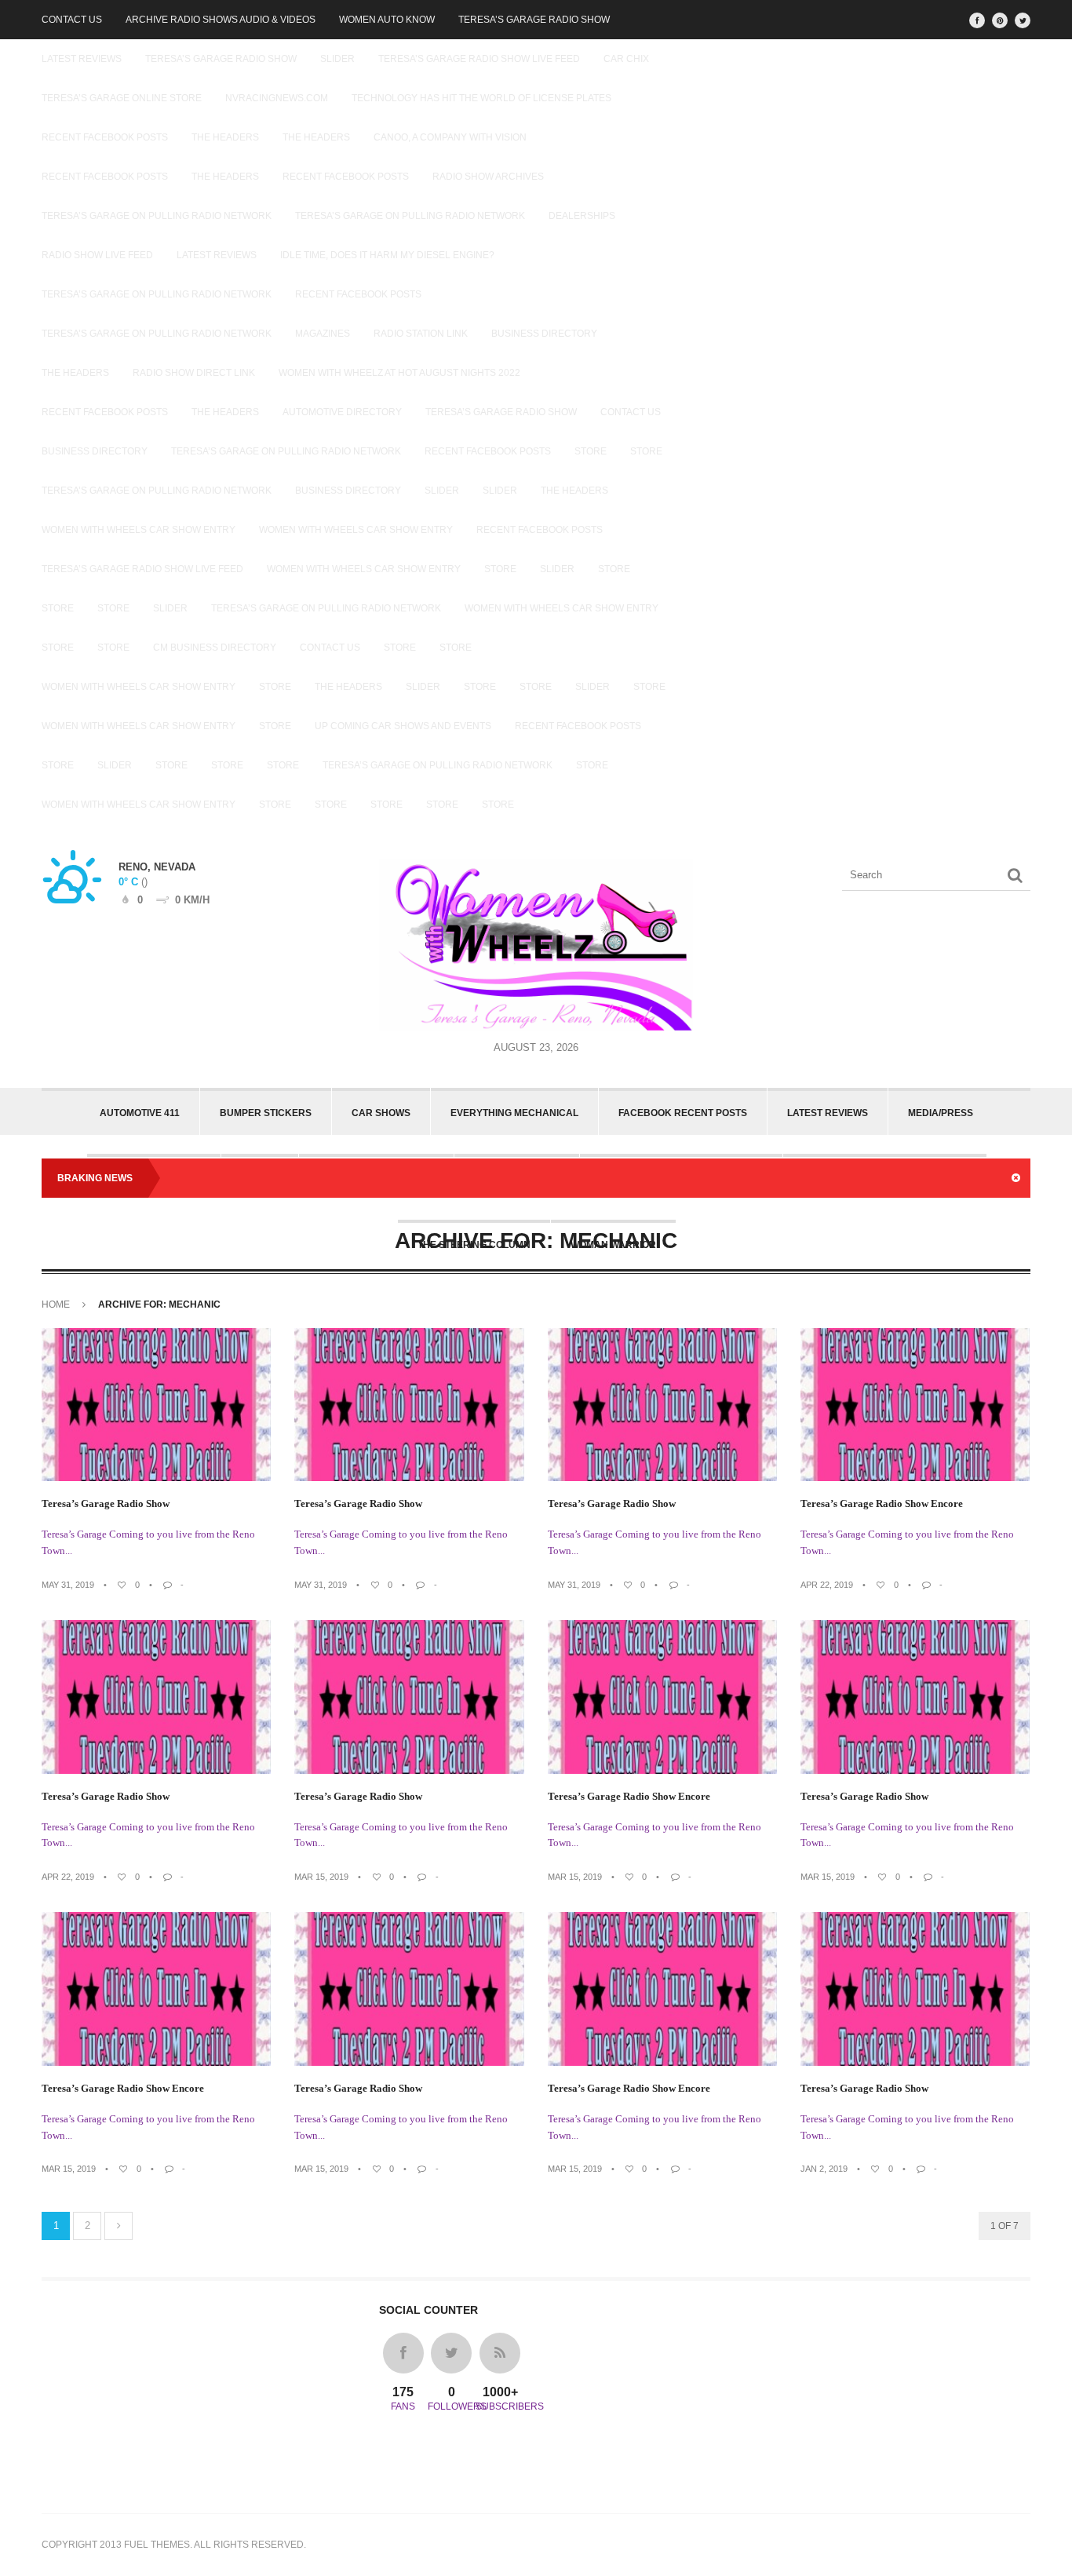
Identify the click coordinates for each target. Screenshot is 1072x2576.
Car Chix (626, 59)
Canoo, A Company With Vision (450, 137)
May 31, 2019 (68, 1585)
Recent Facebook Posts (105, 137)
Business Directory (544, 334)
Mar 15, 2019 (321, 1877)
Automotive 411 (140, 1113)
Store (591, 451)
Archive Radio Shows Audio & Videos (221, 20)
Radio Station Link (421, 334)
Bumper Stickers (266, 1113)
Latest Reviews (82, 59)
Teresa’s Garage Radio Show (534, 20)
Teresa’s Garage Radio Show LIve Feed (479, 59)
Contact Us (72, 20)
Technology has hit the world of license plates (481, 98)
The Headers (225, 137)
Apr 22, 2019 (827, 1585)
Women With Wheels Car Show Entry (139, 530)
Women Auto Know (387, 20)
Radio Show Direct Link (194, 373)
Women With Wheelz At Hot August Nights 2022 (399, 373)
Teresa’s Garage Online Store (122, 98)
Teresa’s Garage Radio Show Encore (882, 1503)
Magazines (323, 334)
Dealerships (582, 216)
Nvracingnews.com (277, 98)
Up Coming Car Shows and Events (403, 726)
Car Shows (381, 1113)
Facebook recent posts (683, 1113)
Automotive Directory (342, 412)
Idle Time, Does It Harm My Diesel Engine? (387, 255)
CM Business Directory (215, 648)
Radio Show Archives (488, 177)
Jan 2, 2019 (824, 2169)
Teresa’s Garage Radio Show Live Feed (142, 569)
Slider (337, 59)
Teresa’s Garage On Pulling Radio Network (157, 216)
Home (56, 1304)
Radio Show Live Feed (97, 255)
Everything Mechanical (514, 1113)
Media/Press (941, 1113)
